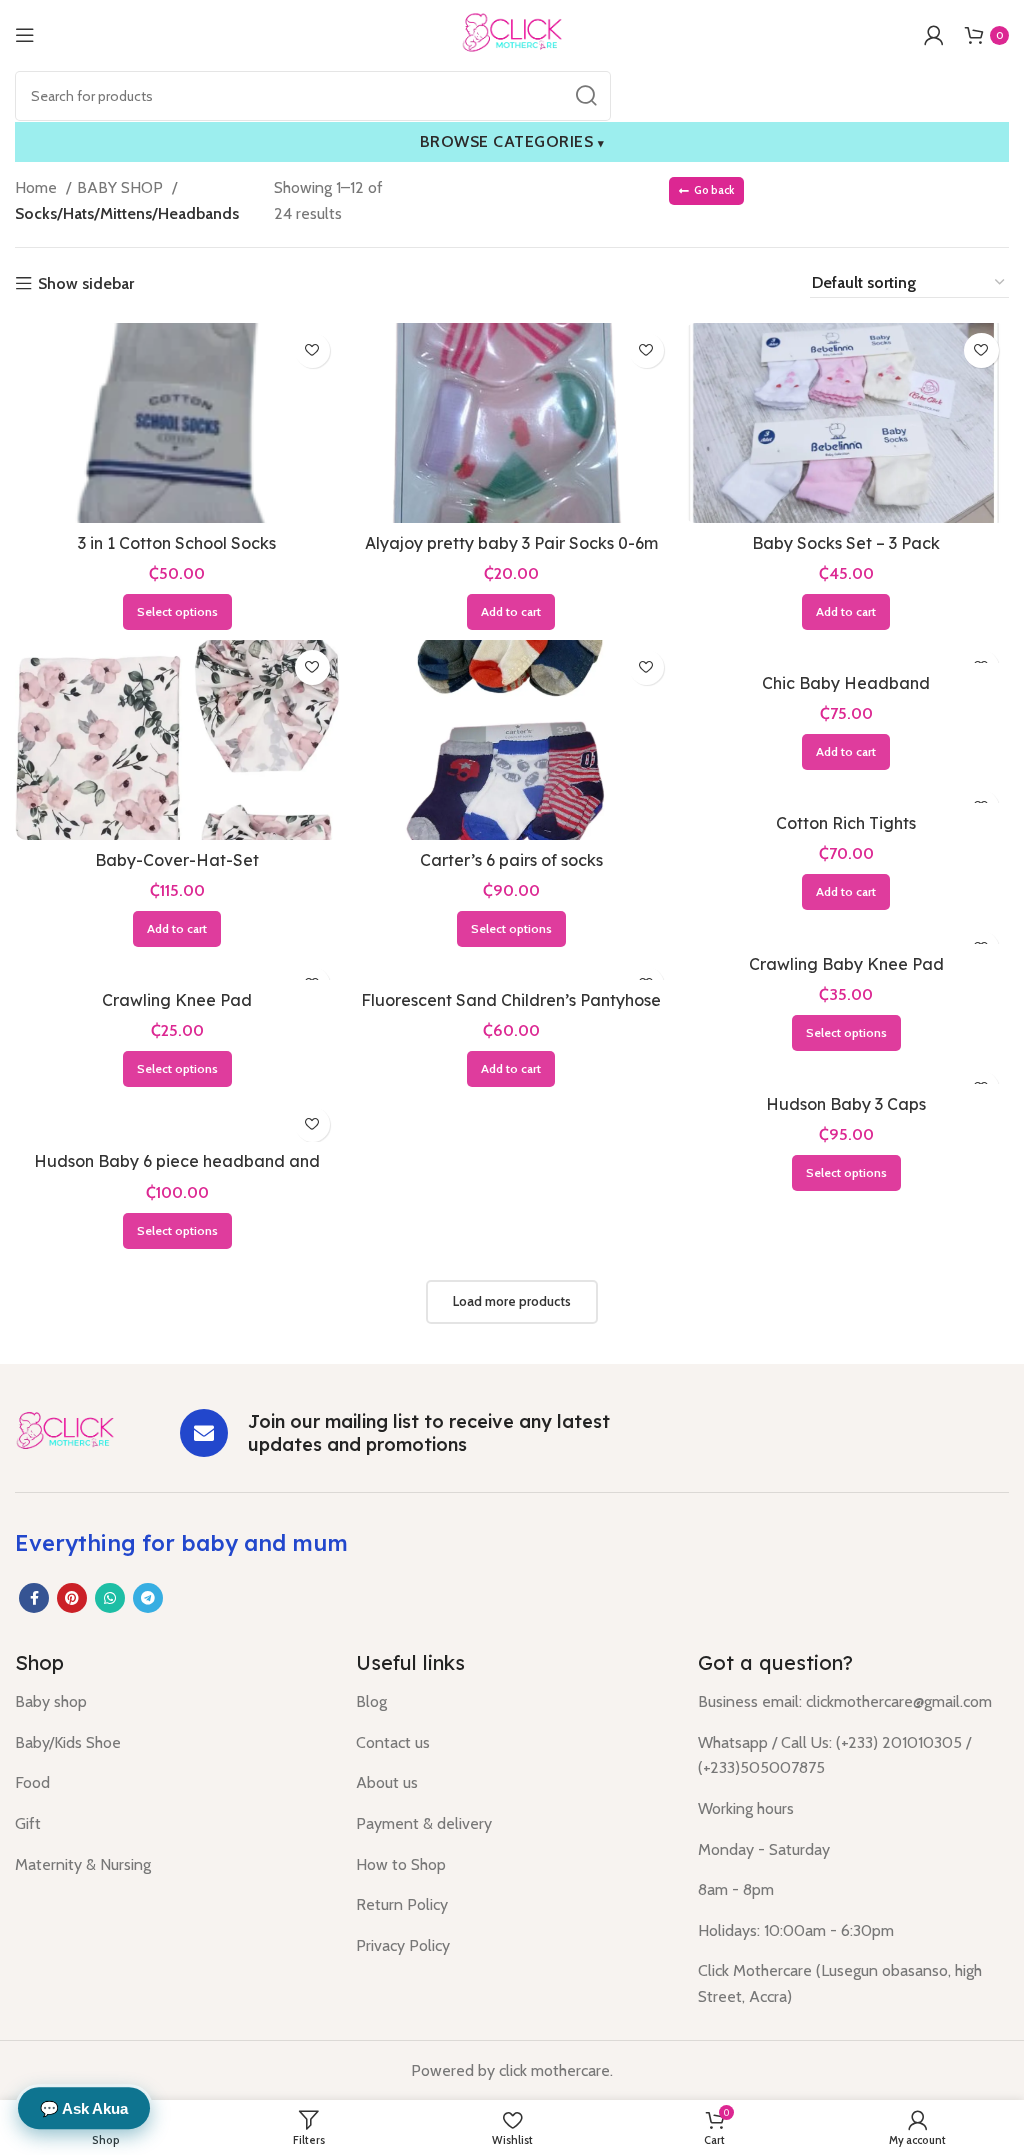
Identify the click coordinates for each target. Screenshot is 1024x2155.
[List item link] (170, 1702)
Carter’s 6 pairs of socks (511, 860)
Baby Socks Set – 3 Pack (846, 543)
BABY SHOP (122, 187)
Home (38, 187)
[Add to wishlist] (312, 350)
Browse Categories (512, 141)
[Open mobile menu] (25, 35)
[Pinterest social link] (72, 1598)
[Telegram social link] (148, 1598)
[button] (511, 612)
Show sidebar (86, 284)
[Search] (586, 96)
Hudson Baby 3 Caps (846, 1104)
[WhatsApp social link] (110, 1598)
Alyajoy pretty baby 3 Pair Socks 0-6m (511, 543)
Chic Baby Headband (846, 683)
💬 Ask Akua (84, 2109)
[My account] (934, 35)
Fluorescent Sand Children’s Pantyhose (511, 1000)
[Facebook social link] (34, 1598)
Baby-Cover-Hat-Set (177, 860)
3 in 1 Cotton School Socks (177, 543)
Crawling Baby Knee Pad (846, 964)
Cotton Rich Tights (846, 823)
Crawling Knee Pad (177, 1000)
